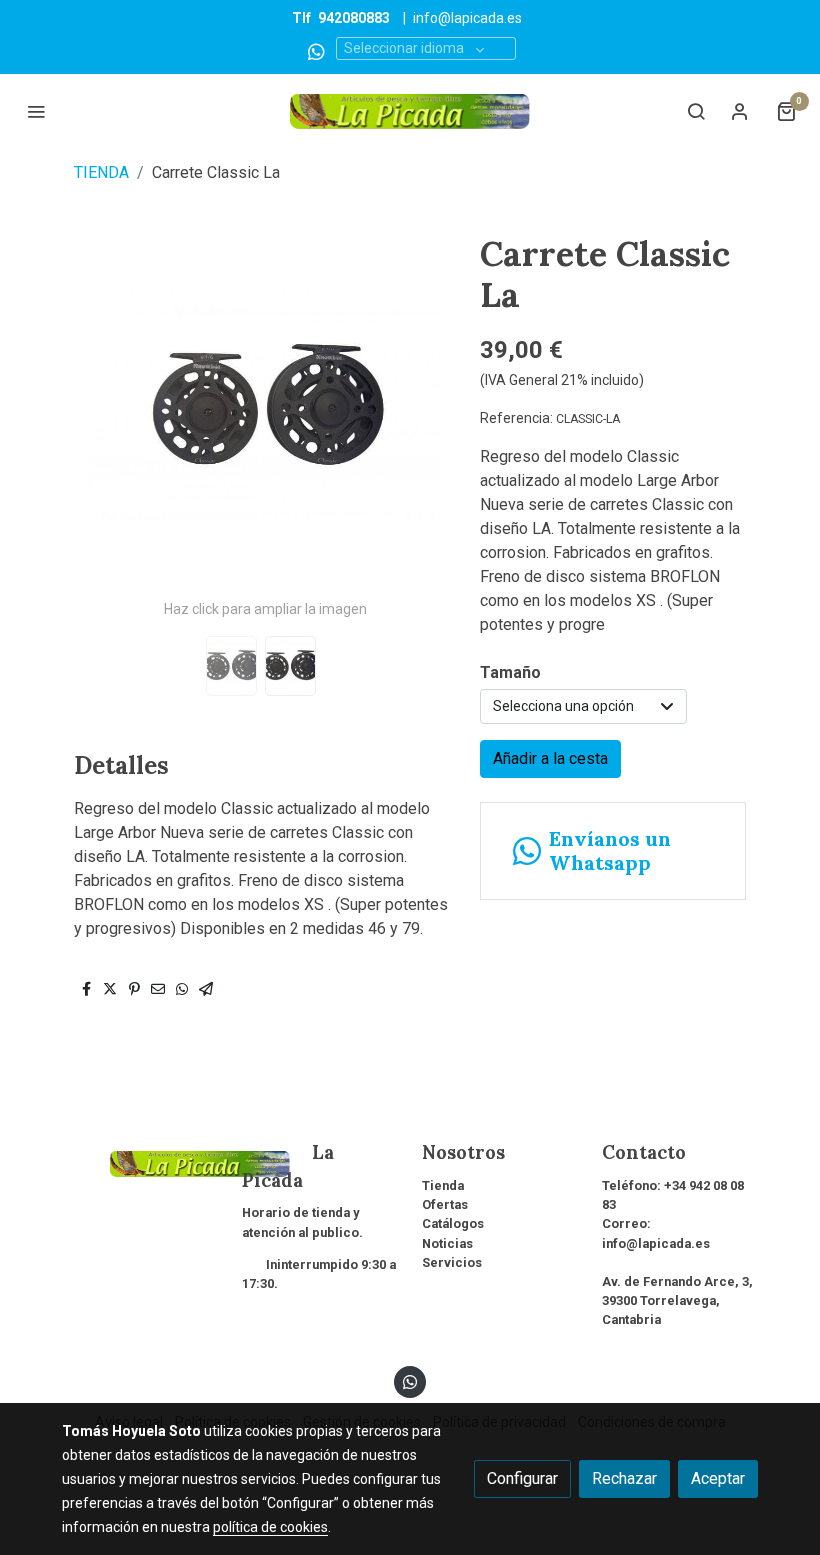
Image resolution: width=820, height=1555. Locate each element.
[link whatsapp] (316, 50)
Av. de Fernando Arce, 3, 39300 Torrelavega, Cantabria (677, 1300)
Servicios (452, 1262)
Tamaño (510, 672)
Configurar (522, 1478)
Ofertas (445, 1204)
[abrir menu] (36, 111)
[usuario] (740, 111)
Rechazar (624, 1478)
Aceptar (718, 1478)
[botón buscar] (696, 111)
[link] (410, 111)
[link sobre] (140, 1161)
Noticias (447, 1243)
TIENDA (101, 172)
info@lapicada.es (467, 18)
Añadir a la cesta (550, 758)
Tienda (443, 1185)
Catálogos (453, 1223)
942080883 (354, 18)
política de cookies (270, 1527)
